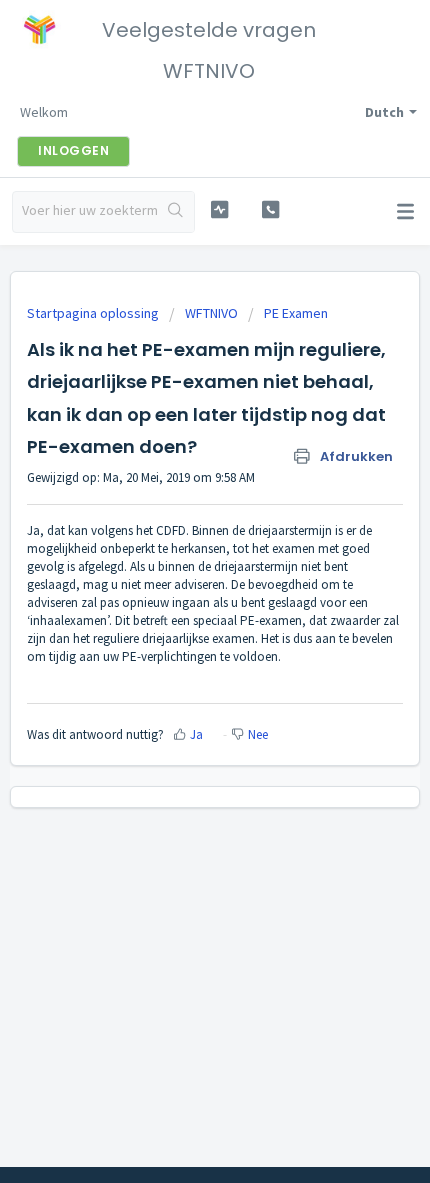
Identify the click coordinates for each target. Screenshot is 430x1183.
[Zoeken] (176, 212)
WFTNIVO (211, 313)
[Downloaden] (178, 580)
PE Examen (296, 313)
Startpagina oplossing (94, 313)
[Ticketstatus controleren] (219, 209)
